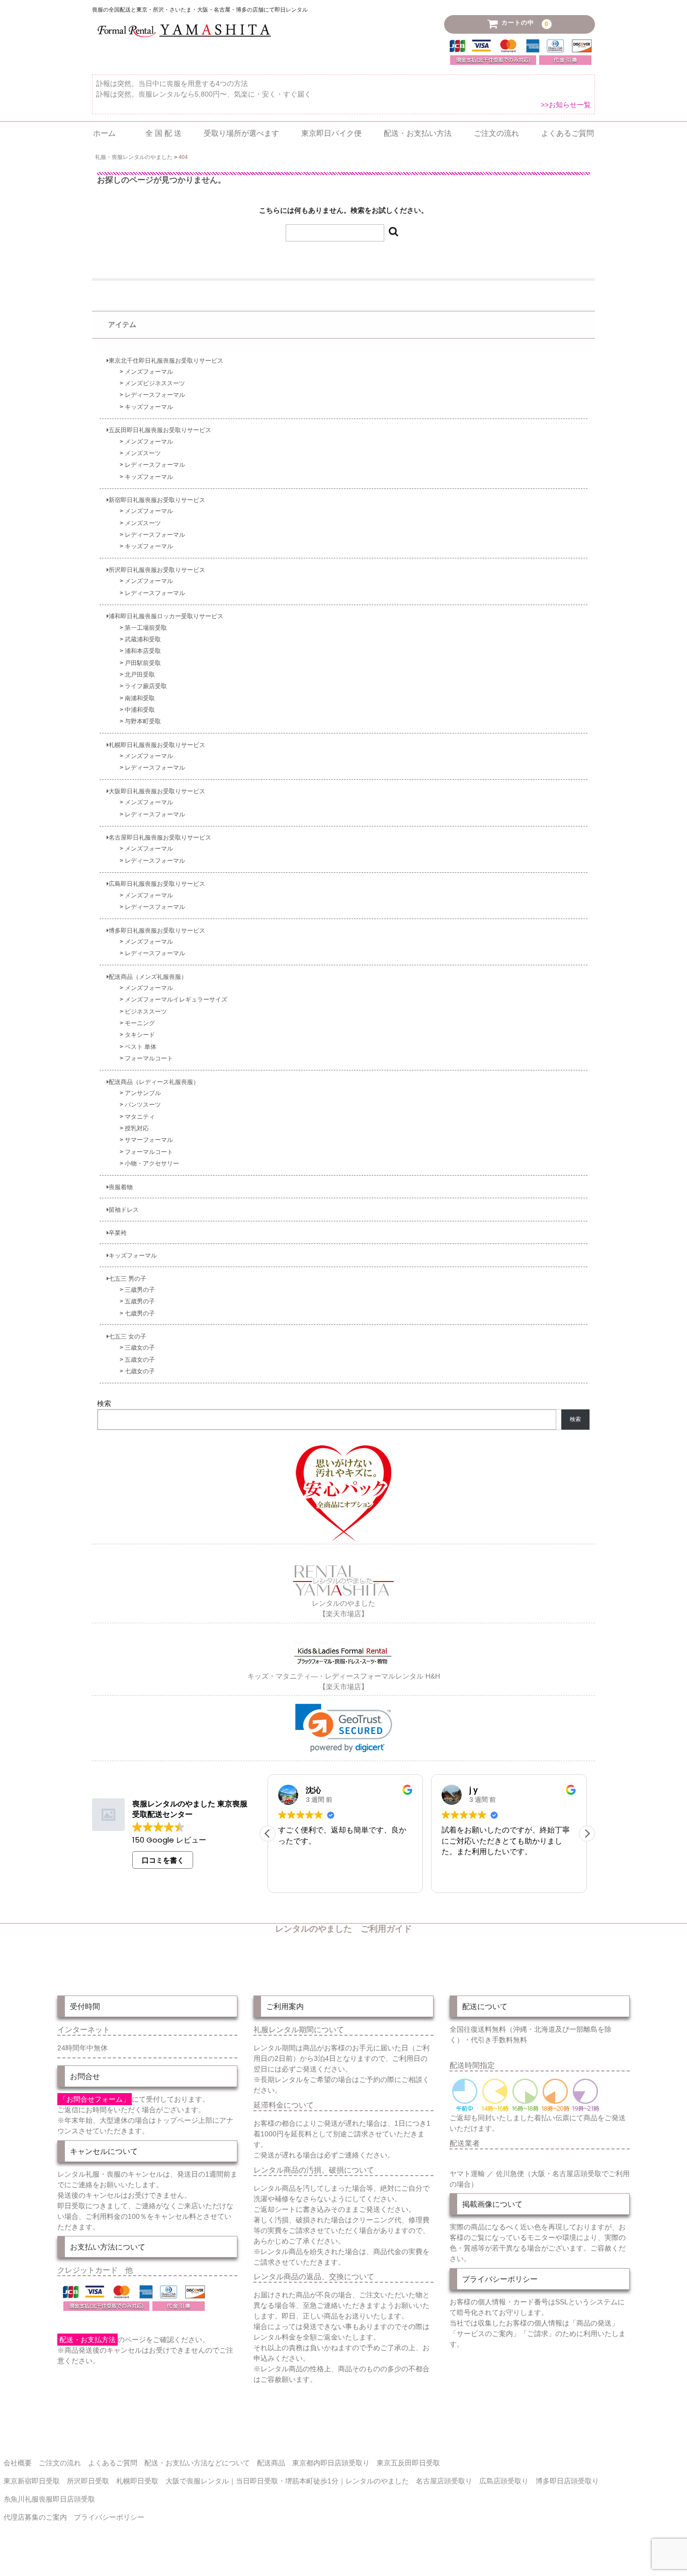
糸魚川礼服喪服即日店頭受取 (49, 2499)
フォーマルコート (149, 1058)
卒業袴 (118, 1233)
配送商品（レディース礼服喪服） (154, 1082)
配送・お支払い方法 (418, 133)
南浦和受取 (140, 698)
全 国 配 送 (163, 133)
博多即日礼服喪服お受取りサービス (157, 930)
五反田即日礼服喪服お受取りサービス (160, 430)
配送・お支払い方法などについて (197, 2463)
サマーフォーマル (149, 1140)
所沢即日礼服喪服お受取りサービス (157, 570)
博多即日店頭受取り (567, 2481)
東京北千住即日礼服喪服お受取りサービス (166, 360)
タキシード (140, 1034)
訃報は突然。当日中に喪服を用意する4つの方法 (172, 84)
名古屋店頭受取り (444, 2481)
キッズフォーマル (149, 407)
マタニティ (140, 1116)
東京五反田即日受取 (408, 2463)
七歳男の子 (140, 1313)
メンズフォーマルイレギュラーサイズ (176, 999)
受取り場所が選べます (241, 133)
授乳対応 (137, 1128)
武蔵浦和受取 (143, 639)
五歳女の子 (140, 1359)
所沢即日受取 (88, 2481)
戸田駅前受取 (143, 663)
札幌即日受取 (137, 2481)
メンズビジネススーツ (155, 383)
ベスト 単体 (141, 1047)
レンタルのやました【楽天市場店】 (343, 1608)
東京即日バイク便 (331, 133)
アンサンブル (143, 1093)
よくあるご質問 (568, 133)
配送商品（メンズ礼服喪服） (148, 977)
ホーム (108, 133)
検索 (104, 1403)
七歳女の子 (140, 1371)
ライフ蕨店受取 (146, 686)
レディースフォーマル (155, 395)
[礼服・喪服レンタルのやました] (184, 38)
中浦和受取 (140, 710)
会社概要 (18, 2463)
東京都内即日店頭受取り (331, 2463)
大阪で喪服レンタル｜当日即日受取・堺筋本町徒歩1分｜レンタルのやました (287, 2481)
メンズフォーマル (149, 371)
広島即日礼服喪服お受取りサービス (157, 884)
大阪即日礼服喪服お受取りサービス (157, 791)
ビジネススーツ (146, 1011)
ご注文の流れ (496, 133)
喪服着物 (121, 1187)
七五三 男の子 (127, 1278)
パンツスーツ (143, 1104)
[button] (344, 1728)
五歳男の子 (140, 1301)
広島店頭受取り (504, 2481)
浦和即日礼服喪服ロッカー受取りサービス (166, 616)
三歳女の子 (140, 1347)
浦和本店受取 (143, 651)
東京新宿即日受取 (32, 2481)
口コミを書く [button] (163, 1860)
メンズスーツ (143, 453)
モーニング (140, 1023)
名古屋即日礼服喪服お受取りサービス (160, 837)
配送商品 (271, 2463)
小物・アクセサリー (152, 1163)
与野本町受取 (143, 721)
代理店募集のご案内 (35, 2517)
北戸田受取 (140, 674)
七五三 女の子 (127, 1336)
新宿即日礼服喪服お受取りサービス (157, 500)
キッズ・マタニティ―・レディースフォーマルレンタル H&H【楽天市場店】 (344, 1681)
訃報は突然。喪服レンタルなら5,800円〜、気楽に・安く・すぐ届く (204, 94)
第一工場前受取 (146, 628)
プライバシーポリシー (109, 2517)
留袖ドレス (124, 1210)
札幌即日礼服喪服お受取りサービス (157, 745)
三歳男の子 (140, 1290)
